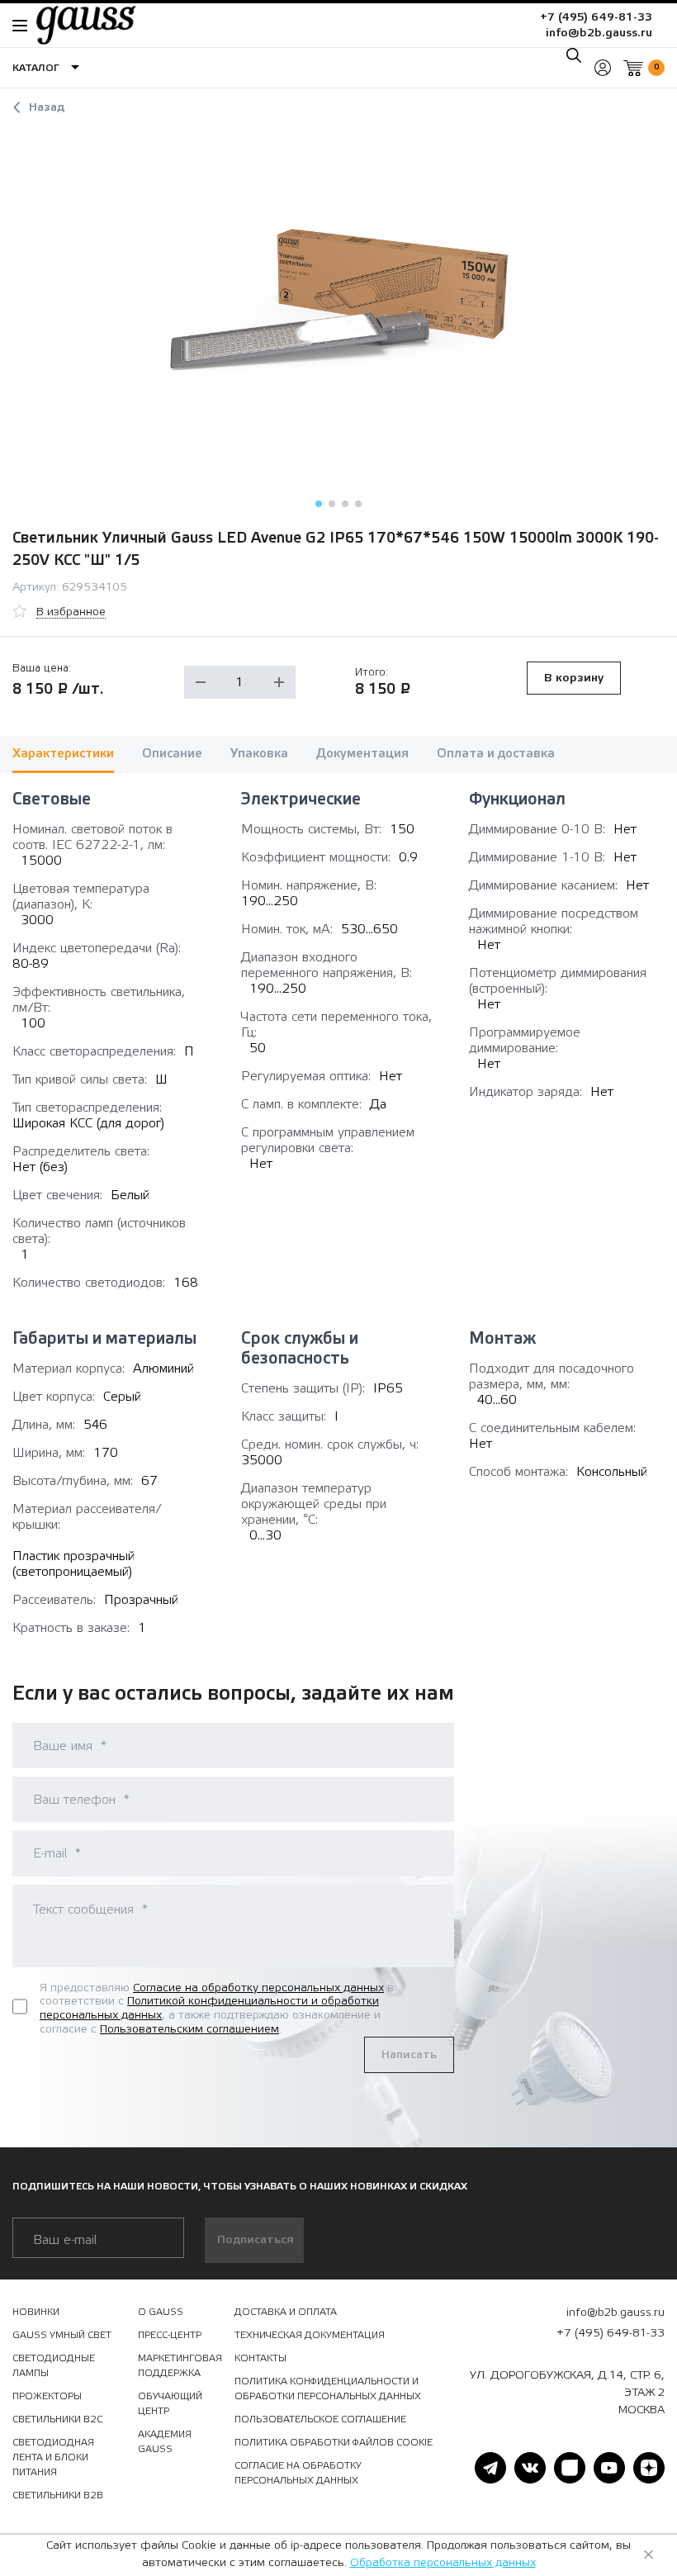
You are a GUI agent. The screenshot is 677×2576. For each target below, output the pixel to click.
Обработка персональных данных (443, 2563)
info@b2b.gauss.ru (599, 33)
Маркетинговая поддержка (180, 2365)
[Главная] (78, 25)
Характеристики (63, 754)
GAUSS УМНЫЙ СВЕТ (62, 2335)
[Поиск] (574, 55)
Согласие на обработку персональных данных (258, 1988)
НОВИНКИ (36, 2312)
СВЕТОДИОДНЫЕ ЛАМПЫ (54, 2365)
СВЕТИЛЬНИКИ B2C (57, 2419)
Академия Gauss (165, 2441)
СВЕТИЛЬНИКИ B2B (58, 2495)
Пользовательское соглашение (320, 2419)
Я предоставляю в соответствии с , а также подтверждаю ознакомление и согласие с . (217, 2009)
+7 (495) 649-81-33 (596, 17)
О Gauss (161, 2312)
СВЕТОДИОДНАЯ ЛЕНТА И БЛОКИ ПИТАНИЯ (53, 2457)
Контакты (260, 2358)
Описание (172, 754)
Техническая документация (310, 2335)
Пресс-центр (170, 2335)
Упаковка (259, 754)
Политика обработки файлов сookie (334, 2442)
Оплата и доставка (496, 754)
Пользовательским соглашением (189, 2029)
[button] (319, 504)
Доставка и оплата (286, 2312)
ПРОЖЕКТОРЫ (47, 2396)
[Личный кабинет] (603, 68)
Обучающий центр (170, 2403)
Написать (409, 2055)
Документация (362, 754)
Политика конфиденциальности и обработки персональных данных (328, 2389)
